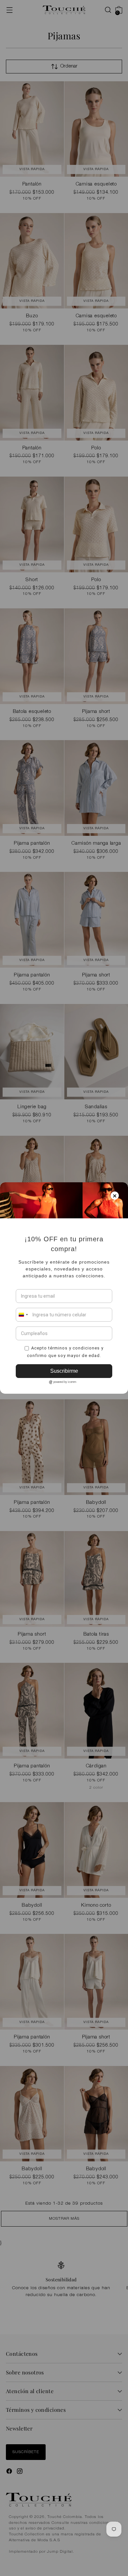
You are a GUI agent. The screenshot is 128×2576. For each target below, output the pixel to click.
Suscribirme (64, 1371)
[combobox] (23, 1315)
